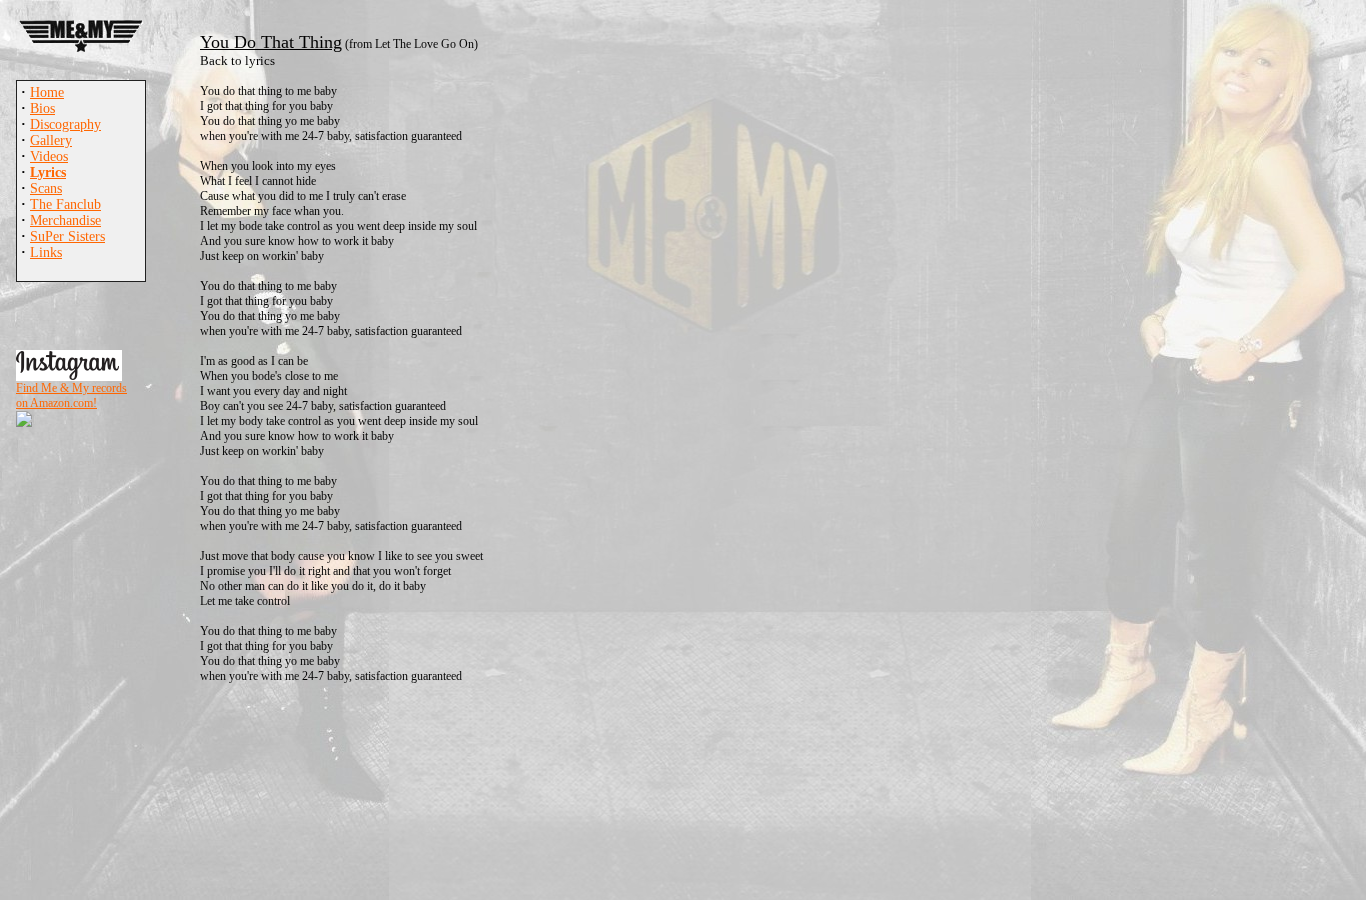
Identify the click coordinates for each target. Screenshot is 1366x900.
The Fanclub (65, 204)
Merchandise (65, 220)
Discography (65, 124)
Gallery (51, 140)
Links (46, 252)
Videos (49, 156)
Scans (46, 188)
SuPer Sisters (67, 236)
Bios (42, 108)
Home (47, 92)
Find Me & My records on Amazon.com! (71, 395)
